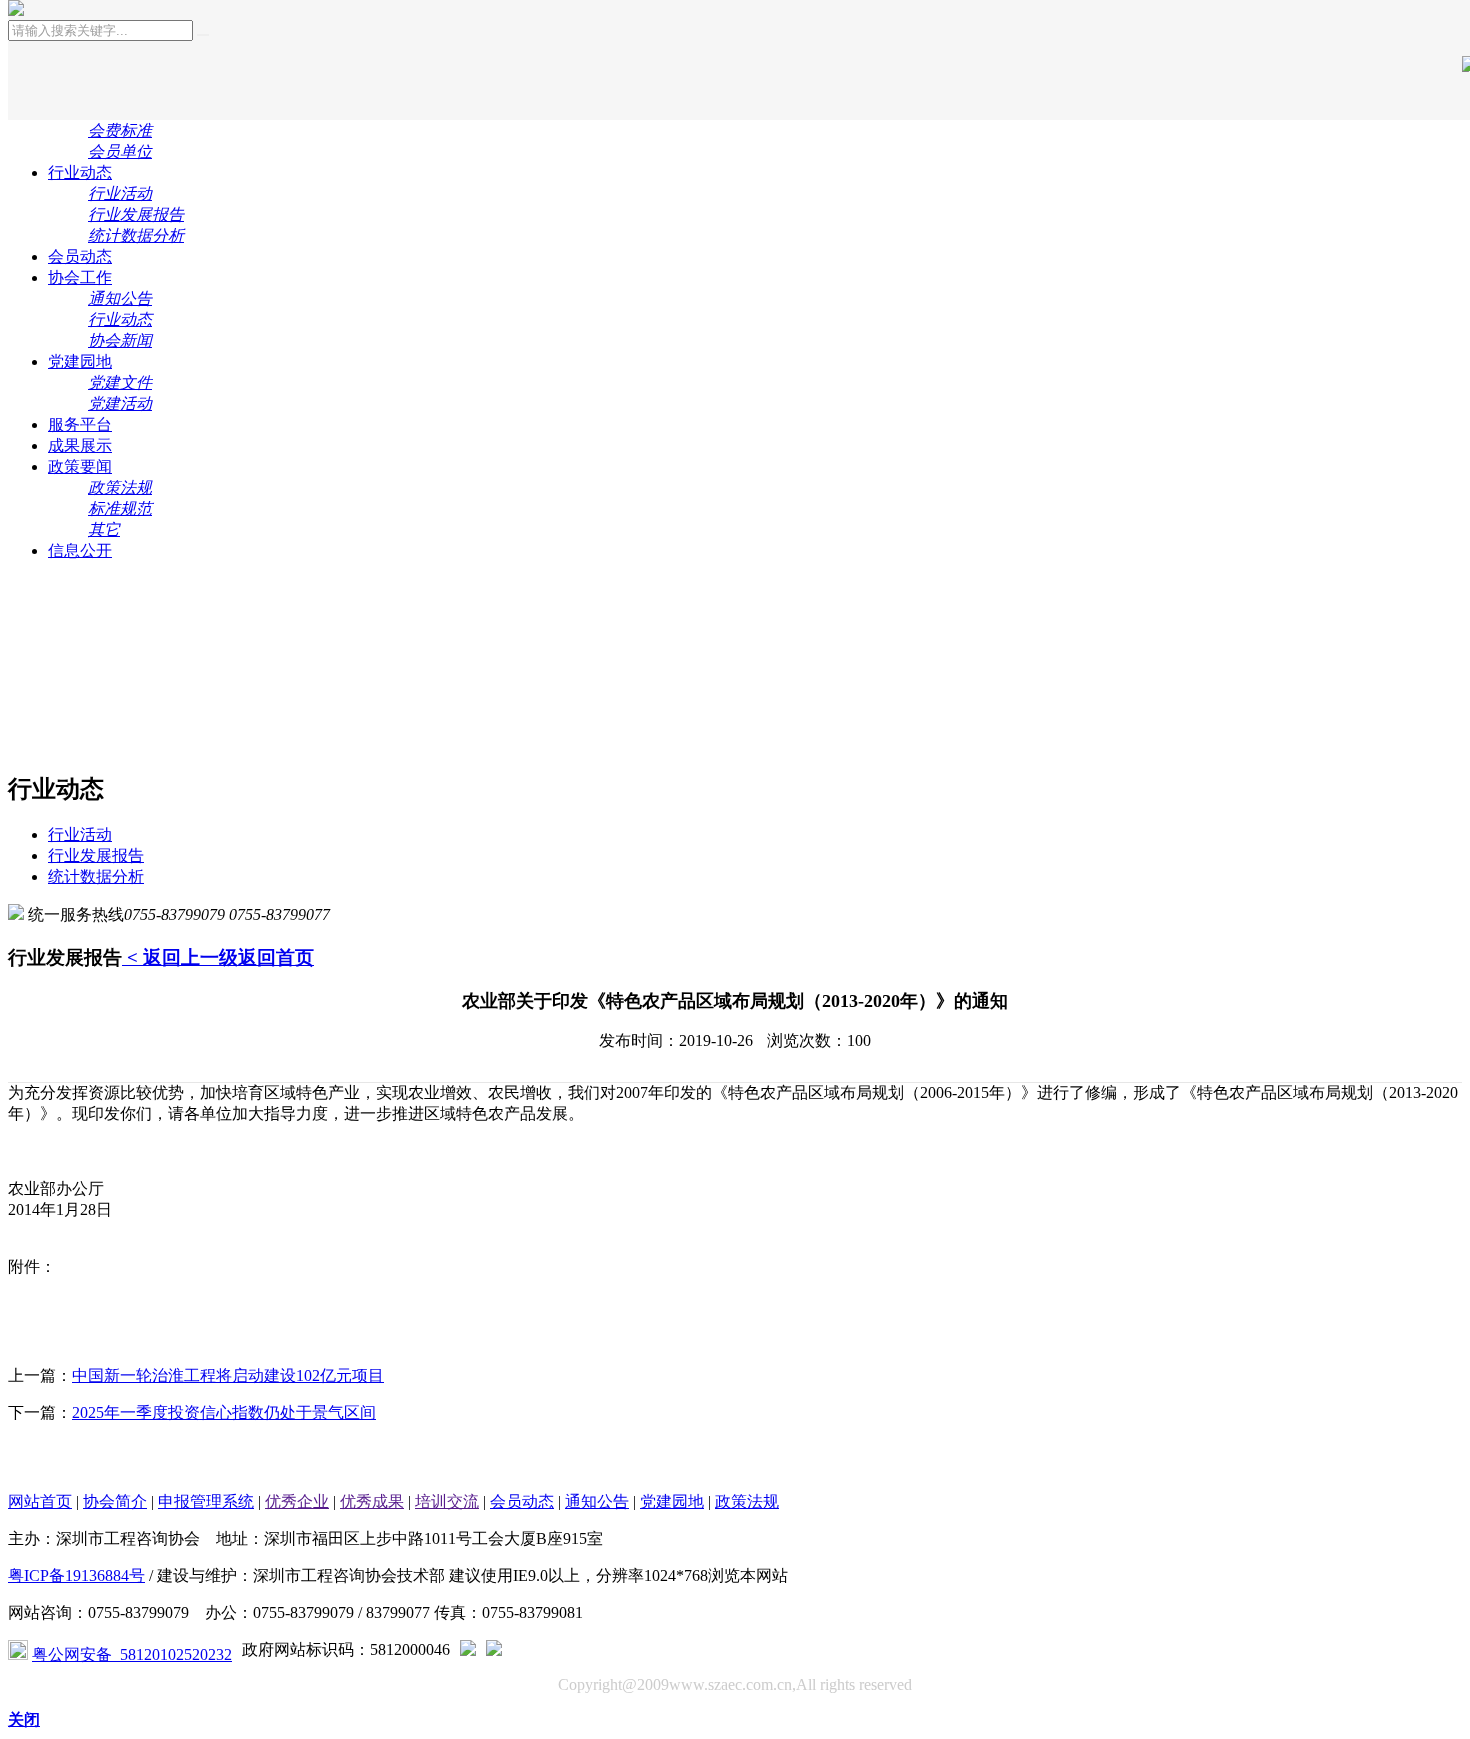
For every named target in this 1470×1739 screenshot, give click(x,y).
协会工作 (80, 277)
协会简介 (115, 1501)
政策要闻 (80, 466)
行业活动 (80, 834)
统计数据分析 (96, 876)
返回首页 (276, 957)
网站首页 (40, 1501)
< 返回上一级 (180, 957)
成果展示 (80, 445)
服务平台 (80, 424)
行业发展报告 (96, 855)
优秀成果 (372, 1501)
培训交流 (447, 1501)
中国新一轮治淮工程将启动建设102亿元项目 (228, 1375)
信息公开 (80, 550)
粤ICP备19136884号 (76, 1575)
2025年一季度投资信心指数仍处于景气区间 (224, 1412)
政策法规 (747, 1501)
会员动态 (80, 256)
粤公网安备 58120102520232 (132, 1654)
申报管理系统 (206, 1501)
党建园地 (80, 361)
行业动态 (80, 172)
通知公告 (597, 1501)
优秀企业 (297, 1501)
